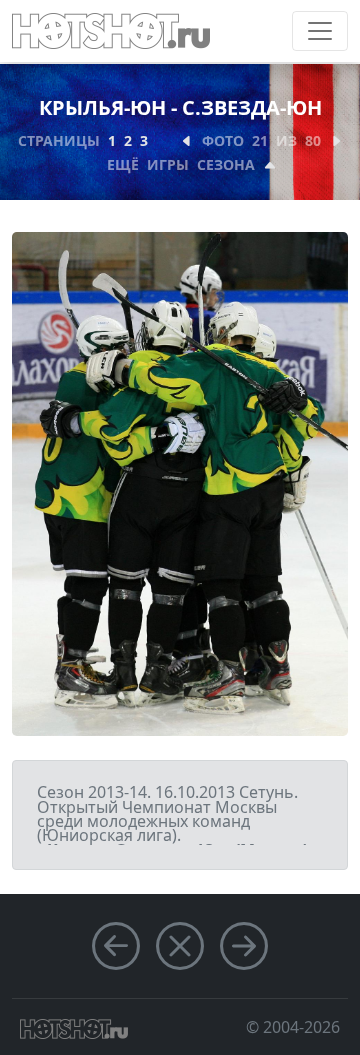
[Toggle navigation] (320, 31)
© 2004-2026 (293, 1027)
